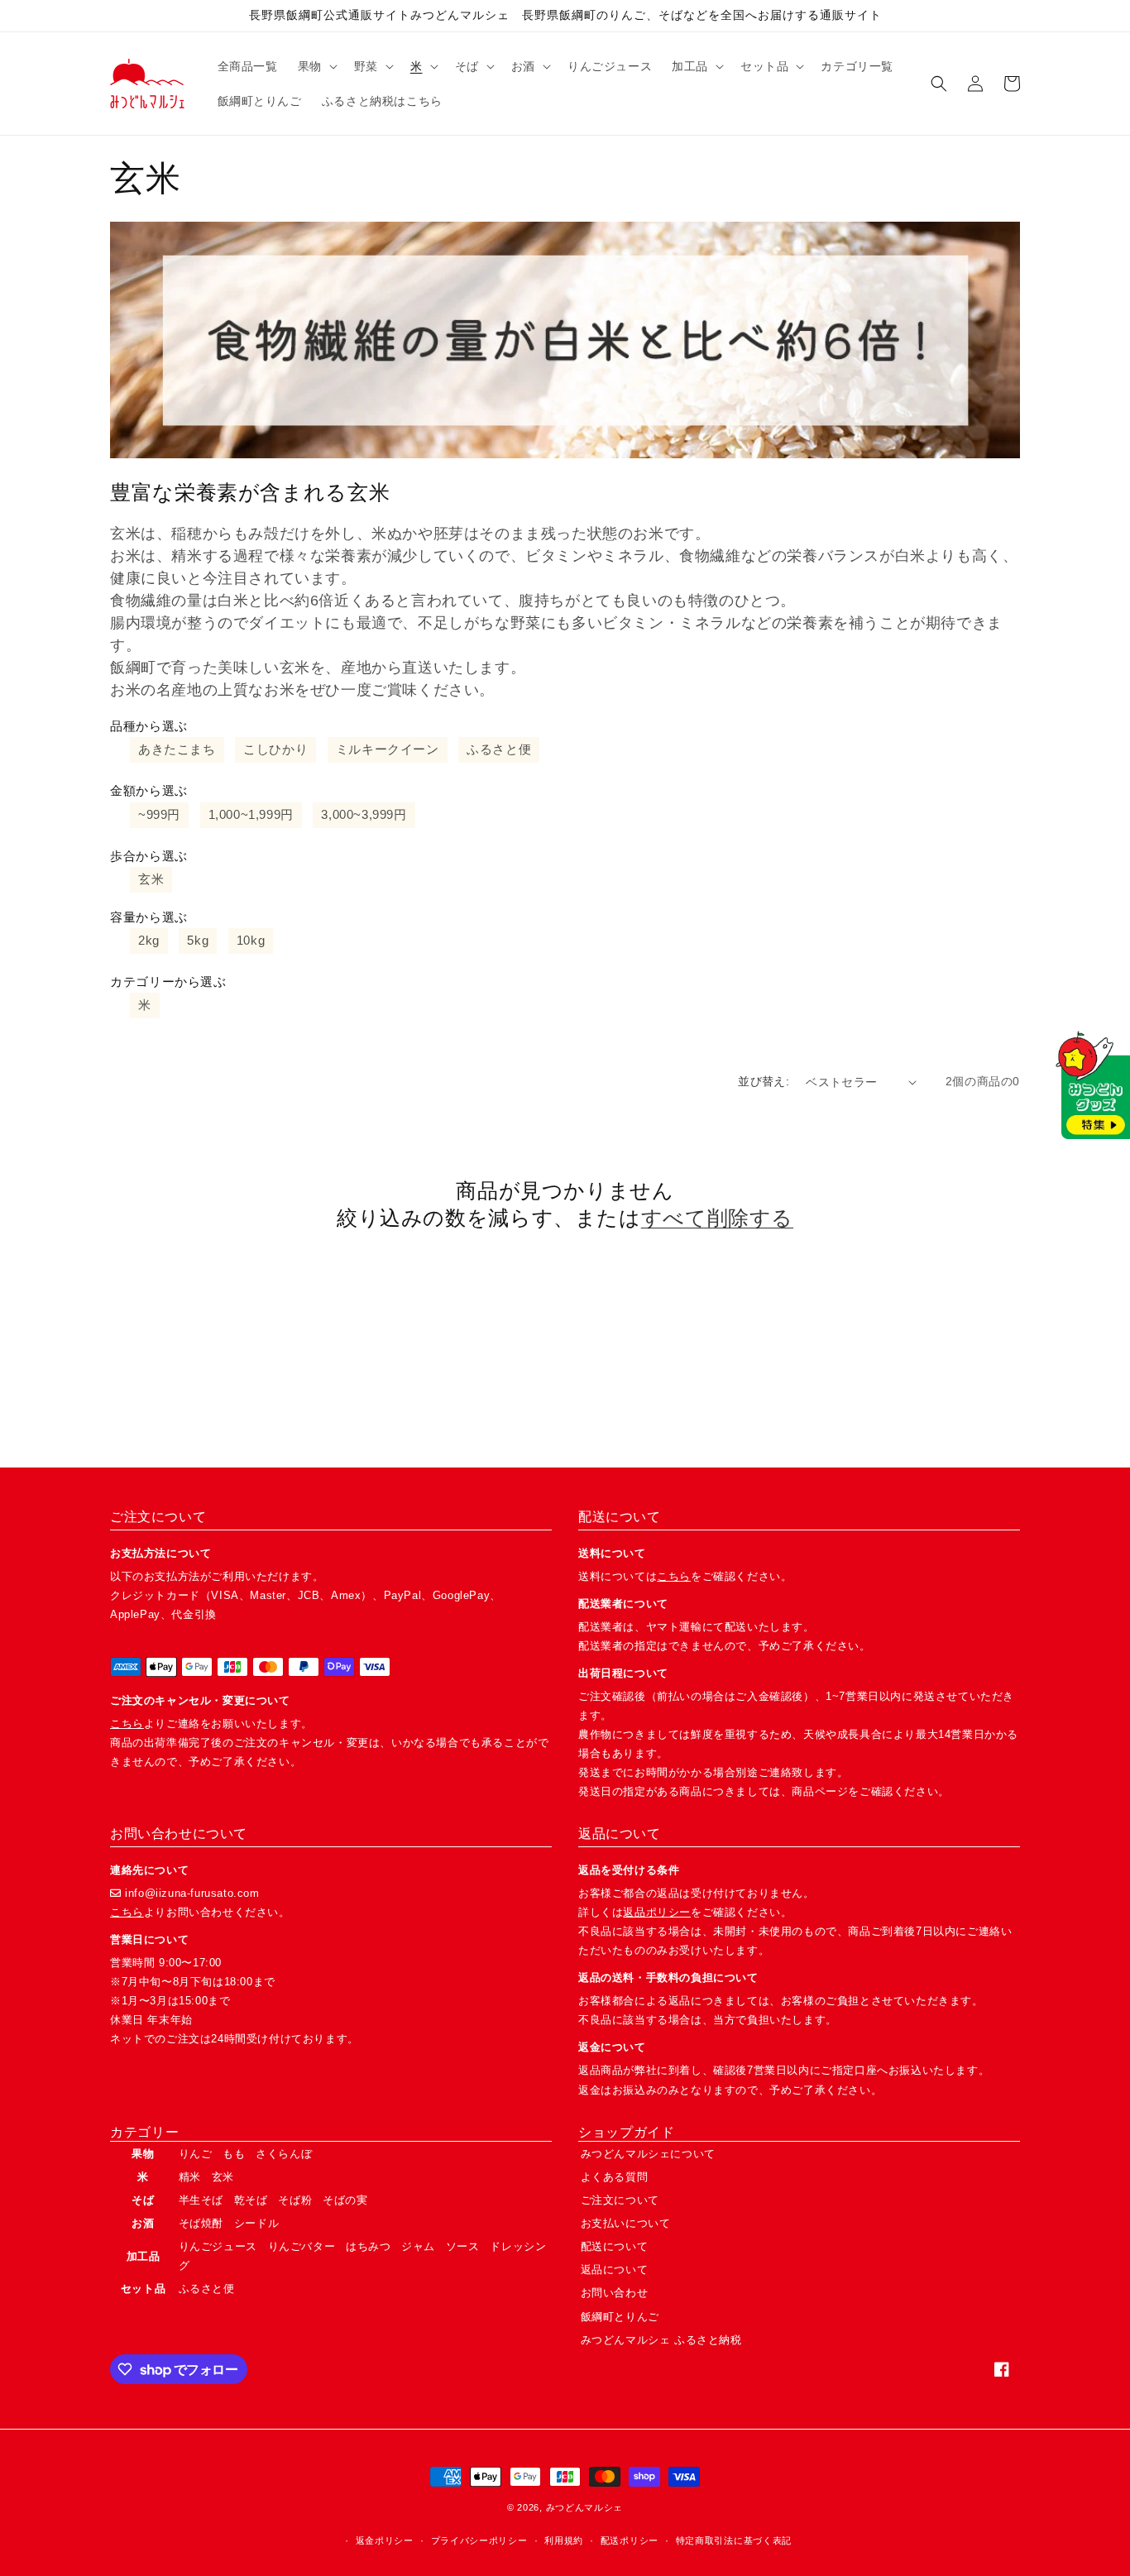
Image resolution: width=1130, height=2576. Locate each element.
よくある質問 (615, 2177)
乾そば (251, 2200)
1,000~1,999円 (251, 814)
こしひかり (275, 749)
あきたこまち (177, 749)
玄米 (151, 879)
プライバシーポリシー (479, 2540)
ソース (463, 2246)
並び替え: (764, 1081)
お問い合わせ (615, 2293)
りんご (196, 2154)
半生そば (201, 2200)
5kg (198, 940)
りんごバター (302, 2246)
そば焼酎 (201, 2223)
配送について (615, 2246)
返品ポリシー (657, 1912)
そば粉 (295, 2200)
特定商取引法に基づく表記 (734, 2540)
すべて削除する (717, 1218)
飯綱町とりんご (620, 2317)
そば (143, 2200)
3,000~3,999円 (364, 814)
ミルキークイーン (388, 749)
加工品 (144, 2256)
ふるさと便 (499, 749)
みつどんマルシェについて (648, 2154)
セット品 (143, 2289)
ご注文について (620, 2200)
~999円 (159, 814)
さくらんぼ (284, 2154)
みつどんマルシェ (585, 2507)
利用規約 (564, 2540)
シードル (256, 2223)
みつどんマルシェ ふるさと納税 (661, 2340)
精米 (190, 2177)
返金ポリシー (385, 2540)
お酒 (143, 2223)
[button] (316, 66)
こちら (127, 1724)
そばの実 (345, 2200)
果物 (143, 2154)
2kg (149, 940)
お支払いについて (626, 2223)
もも (234, 2154)
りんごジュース (218, 2246)
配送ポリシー (630, 2540)
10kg (251, 940)
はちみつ (368, 2246)
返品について (615, 2270)
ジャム (418, 2246)
